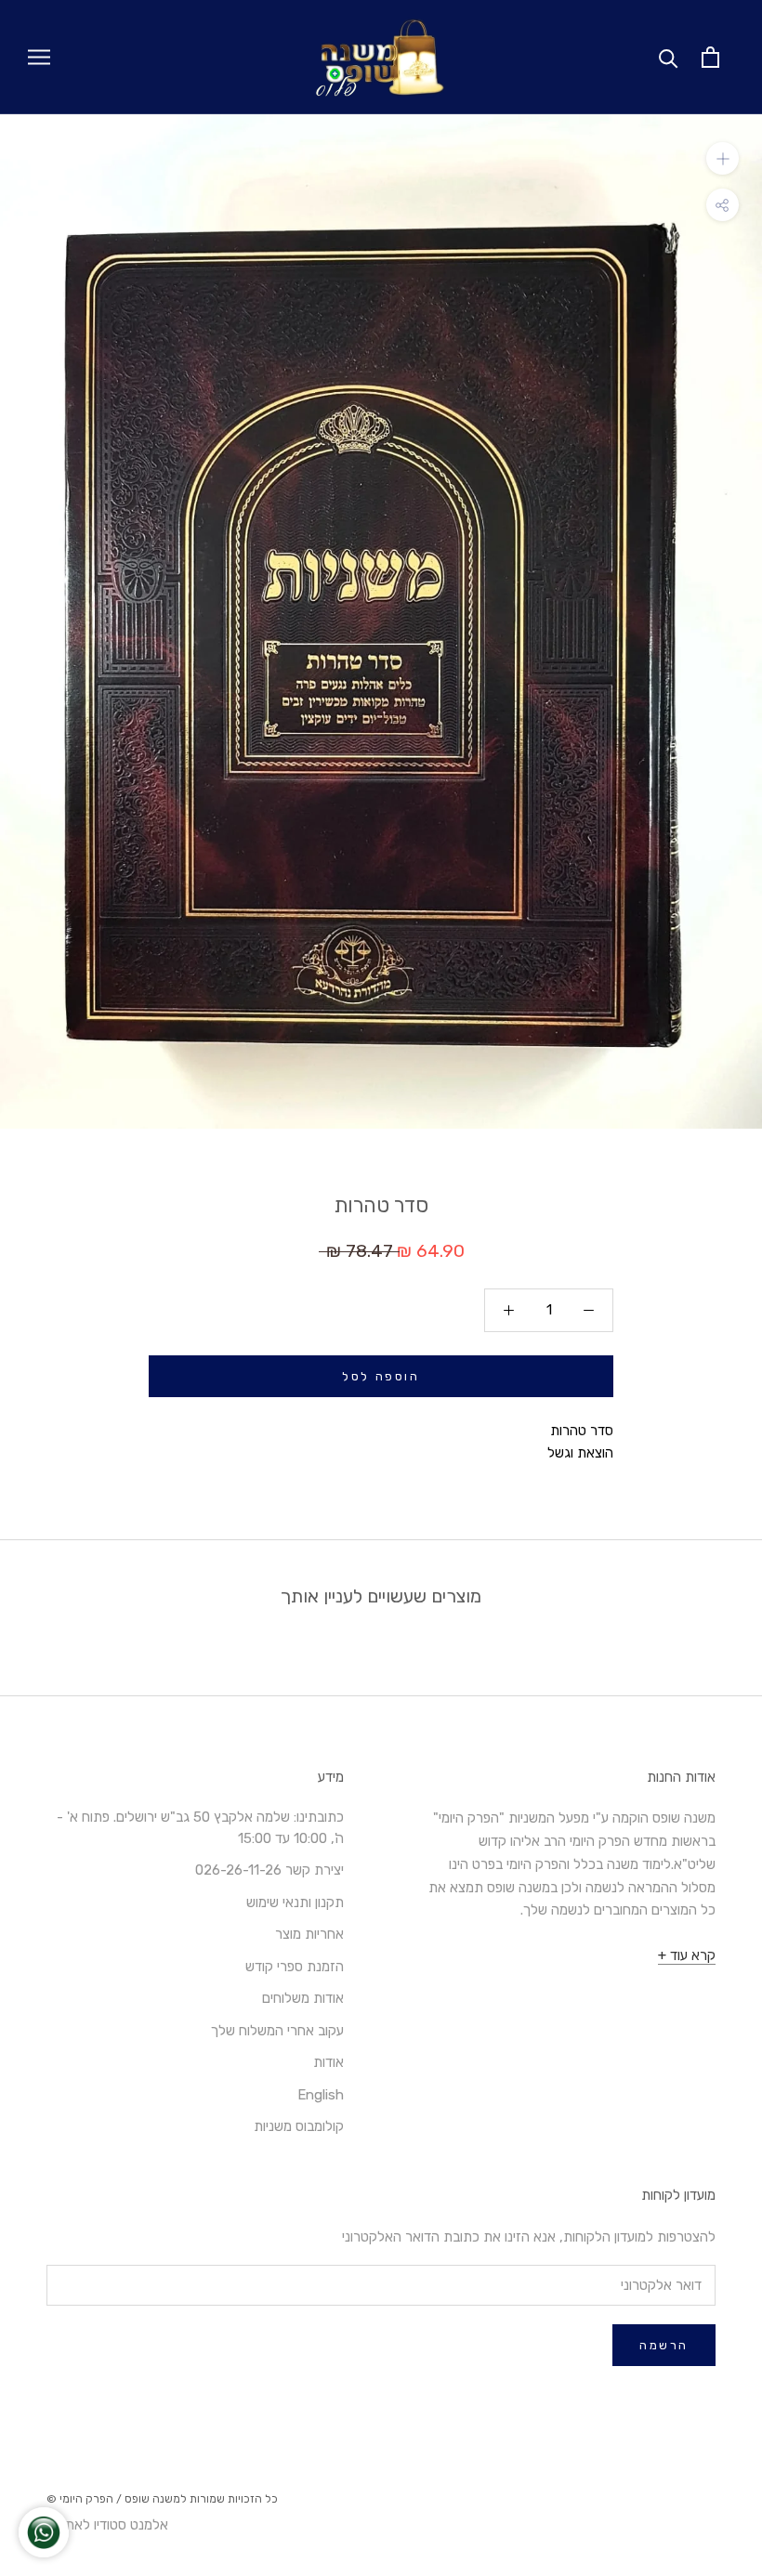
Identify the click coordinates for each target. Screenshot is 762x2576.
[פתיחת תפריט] (39, 57)
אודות (328, 2062)
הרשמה (664, 2345)
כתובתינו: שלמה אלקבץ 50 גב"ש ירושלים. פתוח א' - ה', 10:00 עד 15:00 (200, 1828)
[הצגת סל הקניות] (710, 57)
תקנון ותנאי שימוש (295, 1903)
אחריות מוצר (309, 1934)
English (321, 2095)
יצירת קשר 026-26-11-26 (269, 1870)
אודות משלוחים (303, 1998)
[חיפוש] (669, 57)
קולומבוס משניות (299, 2126)
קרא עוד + (687, 1955)
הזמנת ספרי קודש (295, 1967)
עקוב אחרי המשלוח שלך (277, 2031)
